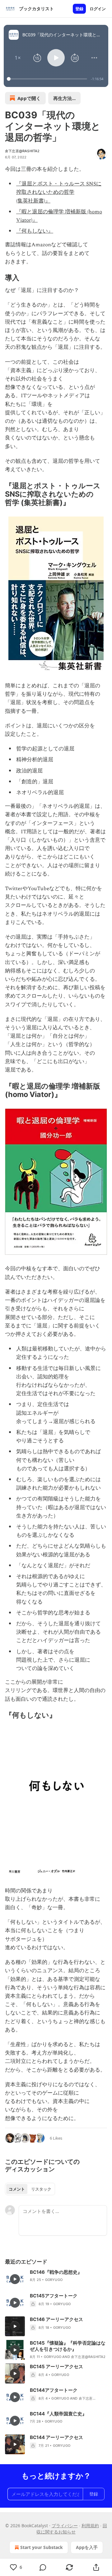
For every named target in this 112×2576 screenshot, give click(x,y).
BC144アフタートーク (54, 2390)
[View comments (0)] (43, 2567)
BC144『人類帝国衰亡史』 (58, 2414)
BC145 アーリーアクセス (56, 2367)
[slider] (48, 79)
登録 (79, 9)
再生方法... (64, 98)
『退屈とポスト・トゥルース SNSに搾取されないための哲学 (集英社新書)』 (59, 192)
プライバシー (65, 2526)
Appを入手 (87, 2547)
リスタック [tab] (41, 2189)
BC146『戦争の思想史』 (56, 2272)
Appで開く (29, 98)
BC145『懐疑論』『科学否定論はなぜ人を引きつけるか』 (68, 2346)
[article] (56, 2279)
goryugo (54, 2280)
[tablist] (30, 2189)
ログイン (98, 9)
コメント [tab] (17, 2189)
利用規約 (90, 2526)
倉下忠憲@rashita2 (22, 151)
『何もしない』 (35, 231)
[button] (18, 58)
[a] (15, 2279)
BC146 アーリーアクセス (56, 2319)
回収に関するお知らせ (72, 2529)
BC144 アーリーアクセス (56, 2437)
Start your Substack (42, 2547)
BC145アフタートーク (54, 2296)
